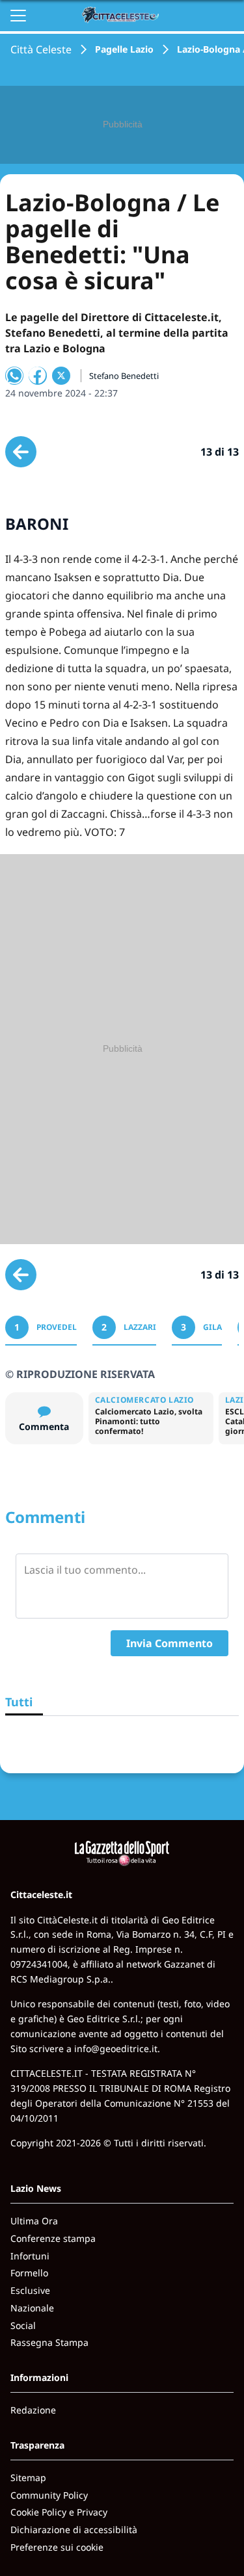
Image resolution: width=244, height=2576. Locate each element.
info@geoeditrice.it (116, 2049)
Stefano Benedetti (124, 376)
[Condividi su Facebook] (38, 376)
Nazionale (32, 2308)
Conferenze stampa (53, 2238)
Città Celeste (41, 49)
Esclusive (30, 2290)
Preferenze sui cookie (57, 2547)
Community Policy (49, 2495)
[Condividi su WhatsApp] (14, 376)
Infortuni (30, 2256)
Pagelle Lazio (124, 49)
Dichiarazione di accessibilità (74, 2530)
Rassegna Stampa (49, 2342)
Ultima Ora (34, 2221)
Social (23, 2325)
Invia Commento (169, 1643)
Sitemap (28, 2478)
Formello (29, 2273)
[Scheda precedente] (21, 452)
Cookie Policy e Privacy (59, 2512)
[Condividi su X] (61, 376)
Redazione (33, 2410)
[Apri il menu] (18, 16)
